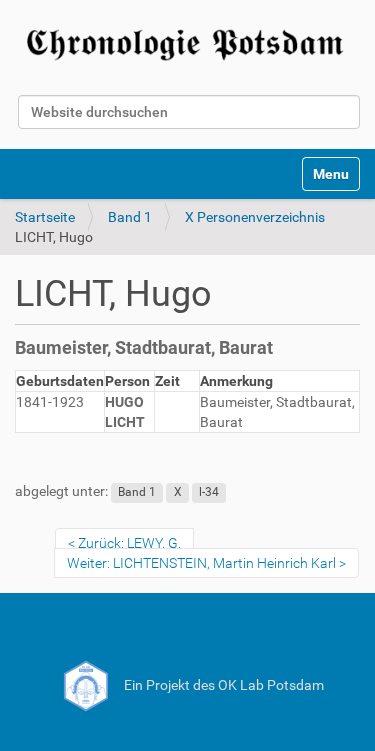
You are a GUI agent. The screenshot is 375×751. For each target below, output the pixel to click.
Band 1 (130, 217)
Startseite (45, 217)
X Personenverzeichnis (255, 217)
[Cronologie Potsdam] (187, 41)
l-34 (209, 492)
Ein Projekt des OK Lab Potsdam (222, 685)
